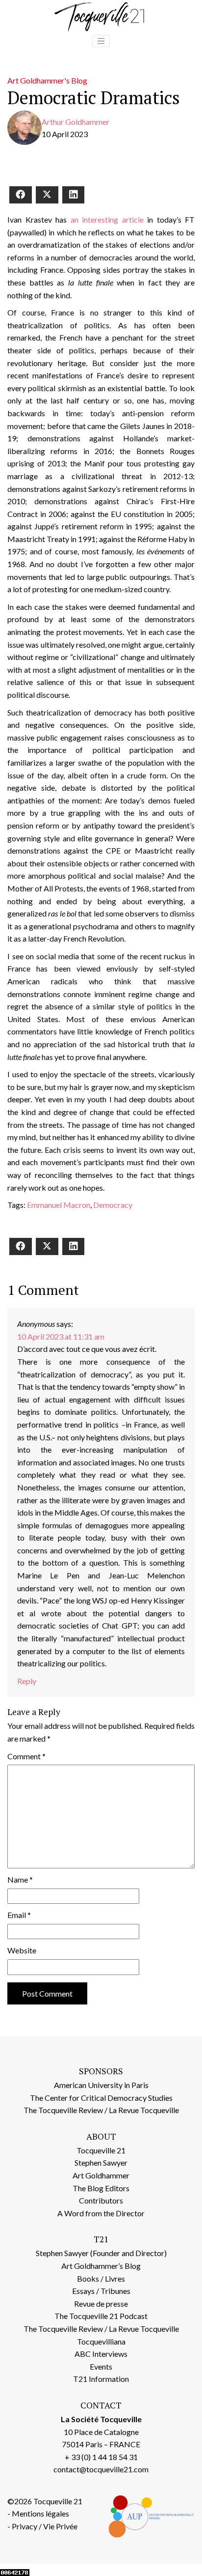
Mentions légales (40, 2513)
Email (19, 1915)
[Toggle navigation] (101, 41)
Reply (27, 1681)
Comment (26, 1756)
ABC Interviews (101, 2354)
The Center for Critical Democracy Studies (101, 2098)
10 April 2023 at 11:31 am (61, 1336)
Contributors (101, 2200)
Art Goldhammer (101, 2175)
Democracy (113, 1205)
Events (101, 2366)
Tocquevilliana (101, 2341)
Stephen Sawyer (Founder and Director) (101, 2253)
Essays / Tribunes (101, 2291)
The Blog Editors (101, 2188)
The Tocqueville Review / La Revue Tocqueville (101, 2110)
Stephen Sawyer (101, 2162)
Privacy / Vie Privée (45, 2526)
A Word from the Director (101, 2213)
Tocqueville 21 (101, 2150)
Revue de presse (101, 2304)
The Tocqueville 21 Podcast (101, 2316)
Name (20, 1879)
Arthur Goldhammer (76, 122)
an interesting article (107, 219)
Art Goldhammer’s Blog (101, 2266)
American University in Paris (101, 2085)
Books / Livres (101, 2278)
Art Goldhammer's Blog (47, 80)
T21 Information (101, 2379)
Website (22, 1950)
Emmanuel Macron (59, 1205)
